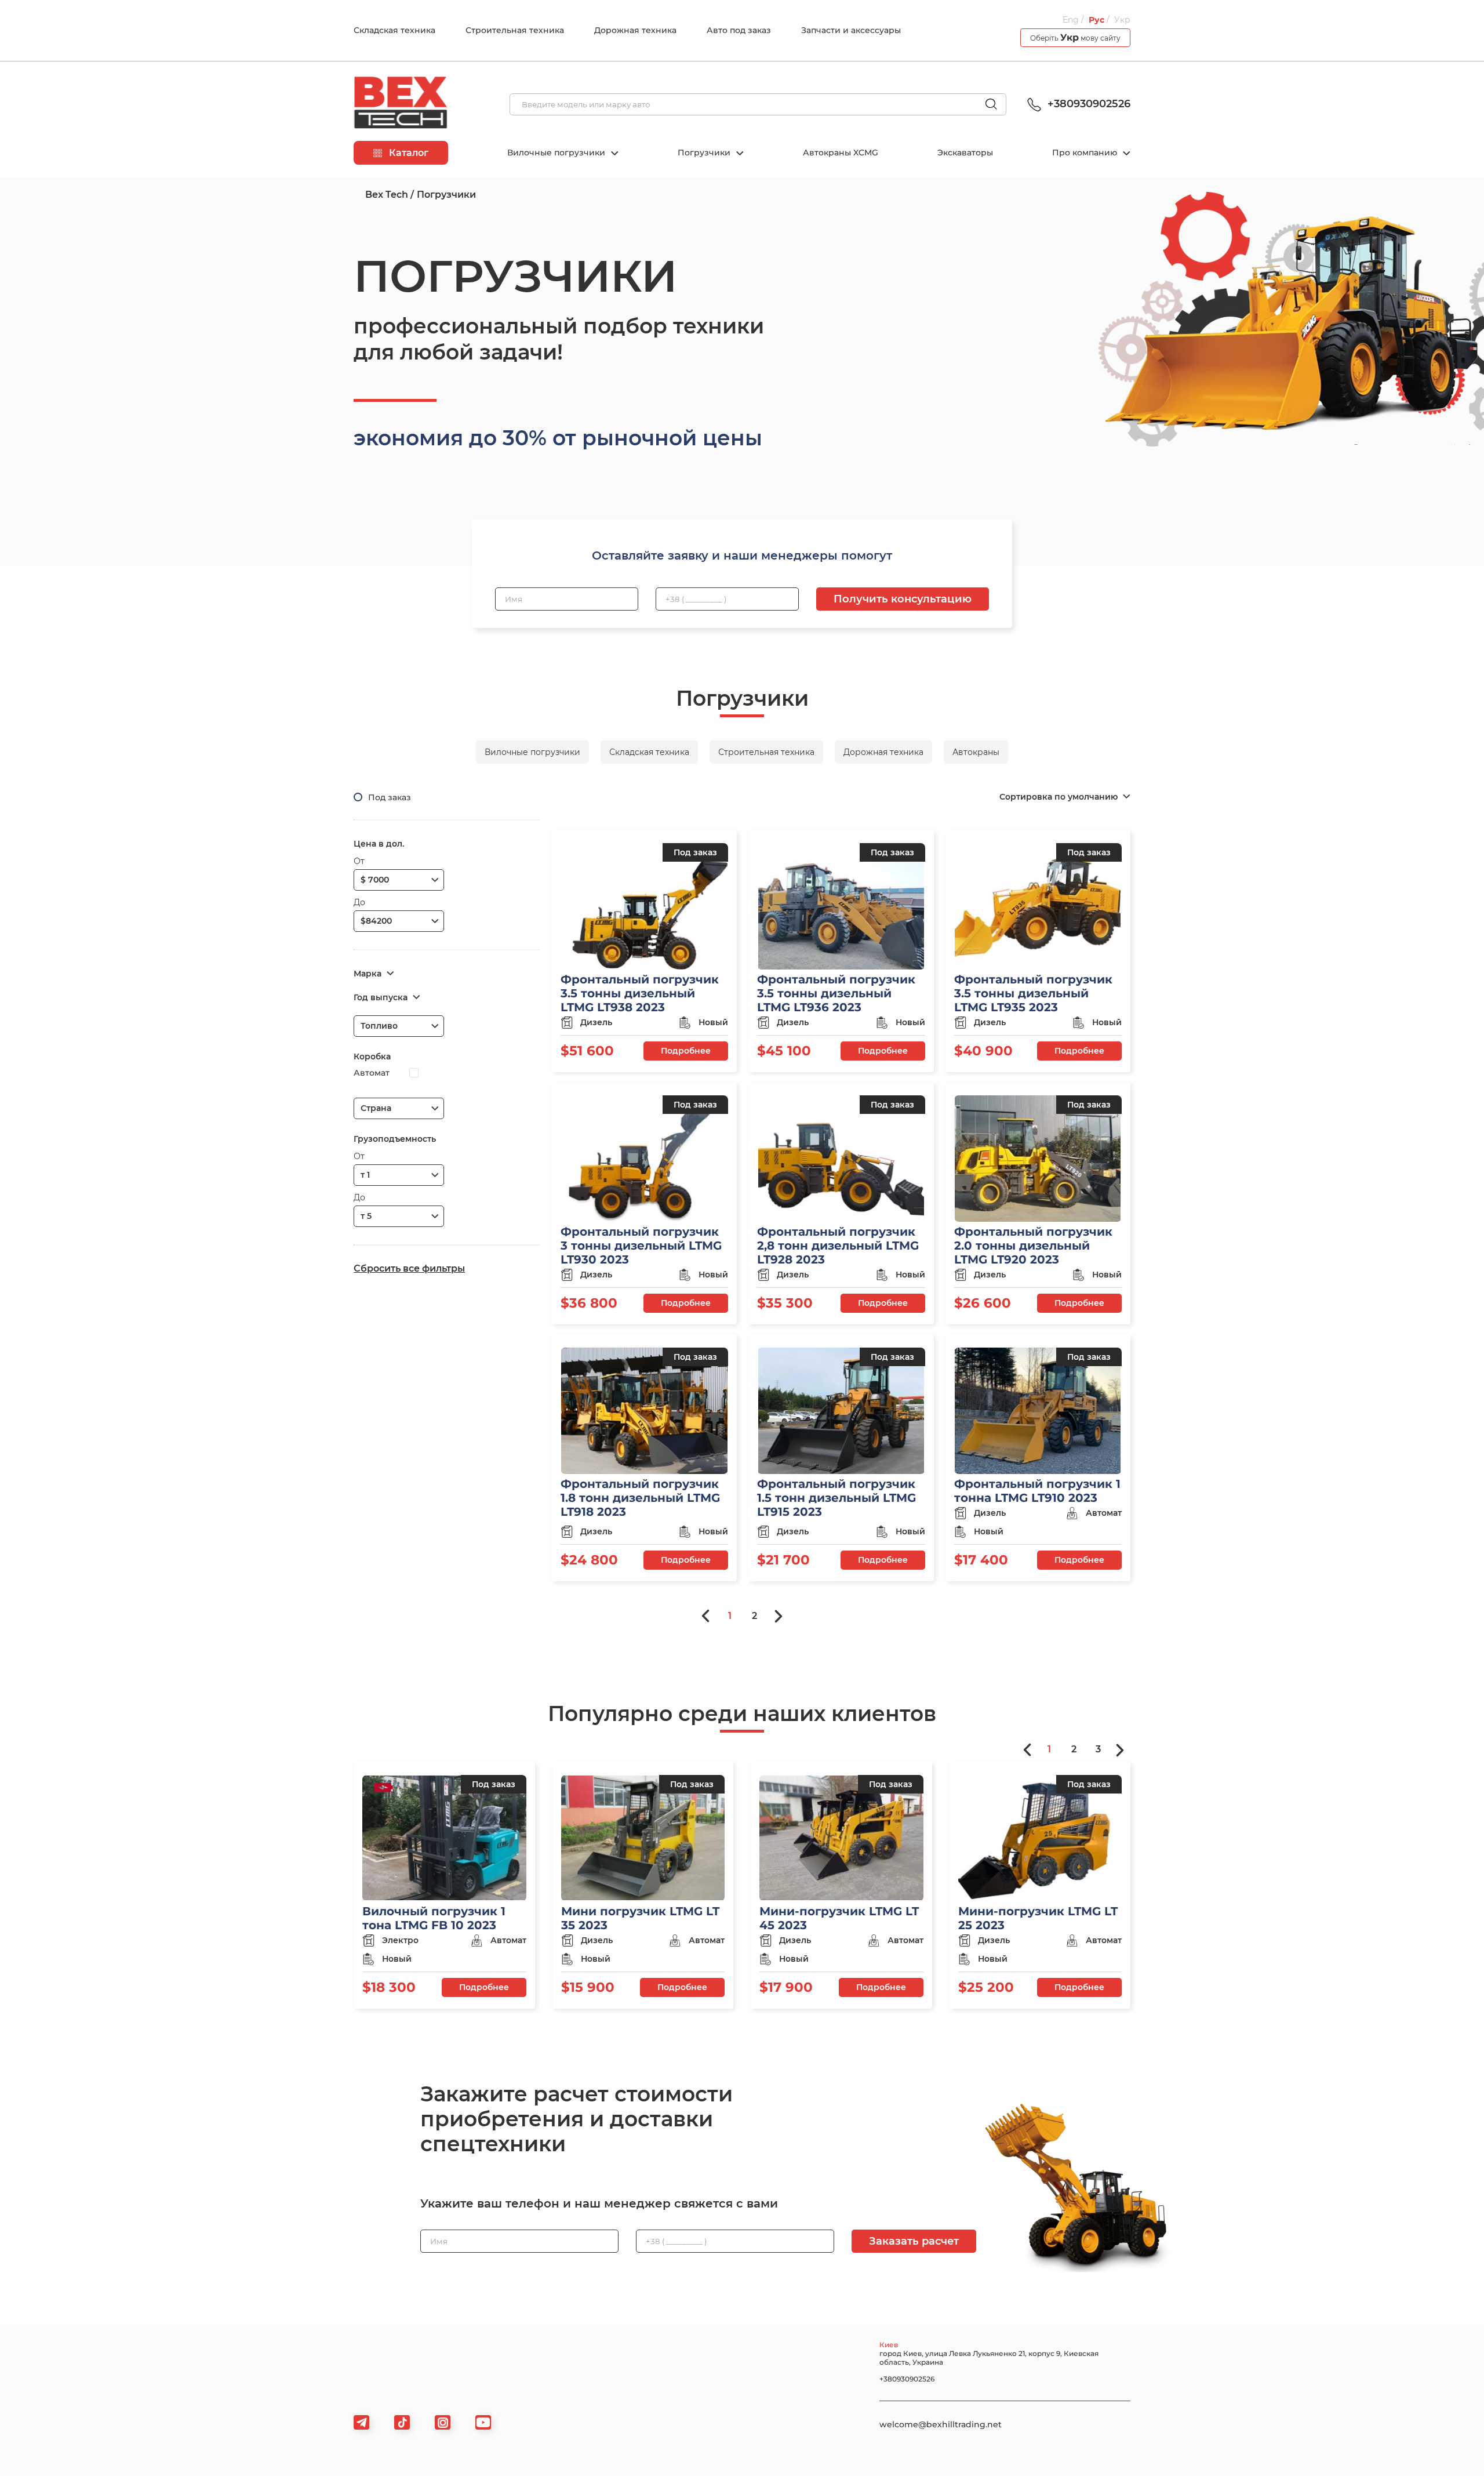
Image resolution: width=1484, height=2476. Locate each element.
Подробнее (686, 1051)
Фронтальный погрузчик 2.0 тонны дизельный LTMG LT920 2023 (1033, 1246)
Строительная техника (515, 30)
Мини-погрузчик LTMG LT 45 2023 (839, 1918)
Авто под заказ (739, 30)
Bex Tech (387, 195)
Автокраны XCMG (841, 153)
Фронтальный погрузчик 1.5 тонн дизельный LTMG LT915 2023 (836, 1498)
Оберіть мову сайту (1075, 37)
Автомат (372, 1073)
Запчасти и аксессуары (851, 30)
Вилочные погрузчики (557, 153)
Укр (1122, 20)
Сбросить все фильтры (409, 1268)
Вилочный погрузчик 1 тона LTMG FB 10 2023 (434, 1918)
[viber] (443, 2422)
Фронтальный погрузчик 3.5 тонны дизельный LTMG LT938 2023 (640, 993)
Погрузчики (705, 153)
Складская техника (394, 30)
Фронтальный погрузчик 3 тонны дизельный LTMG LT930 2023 (641, 1246)
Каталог (408, 153)
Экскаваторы (965, 153)
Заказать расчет (914, 2241)
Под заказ (390, 797)
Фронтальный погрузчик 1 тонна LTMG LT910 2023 (1037, 1491)
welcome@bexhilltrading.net (941, 2424)
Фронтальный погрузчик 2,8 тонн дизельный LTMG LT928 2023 (838, 1246)
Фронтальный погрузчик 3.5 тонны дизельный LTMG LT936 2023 (836, 993)
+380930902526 (1087, 104)
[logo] (401, 104)
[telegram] (361, 2422)
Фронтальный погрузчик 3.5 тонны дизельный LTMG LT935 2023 (1033, 993)
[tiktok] (402, 2422)
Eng (1071, 20)
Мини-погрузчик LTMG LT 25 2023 (1038, 1918)
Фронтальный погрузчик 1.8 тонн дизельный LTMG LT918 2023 (640, 1498)
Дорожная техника (635, 30)
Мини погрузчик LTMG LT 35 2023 (640, 1918)
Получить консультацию (903, 599)
